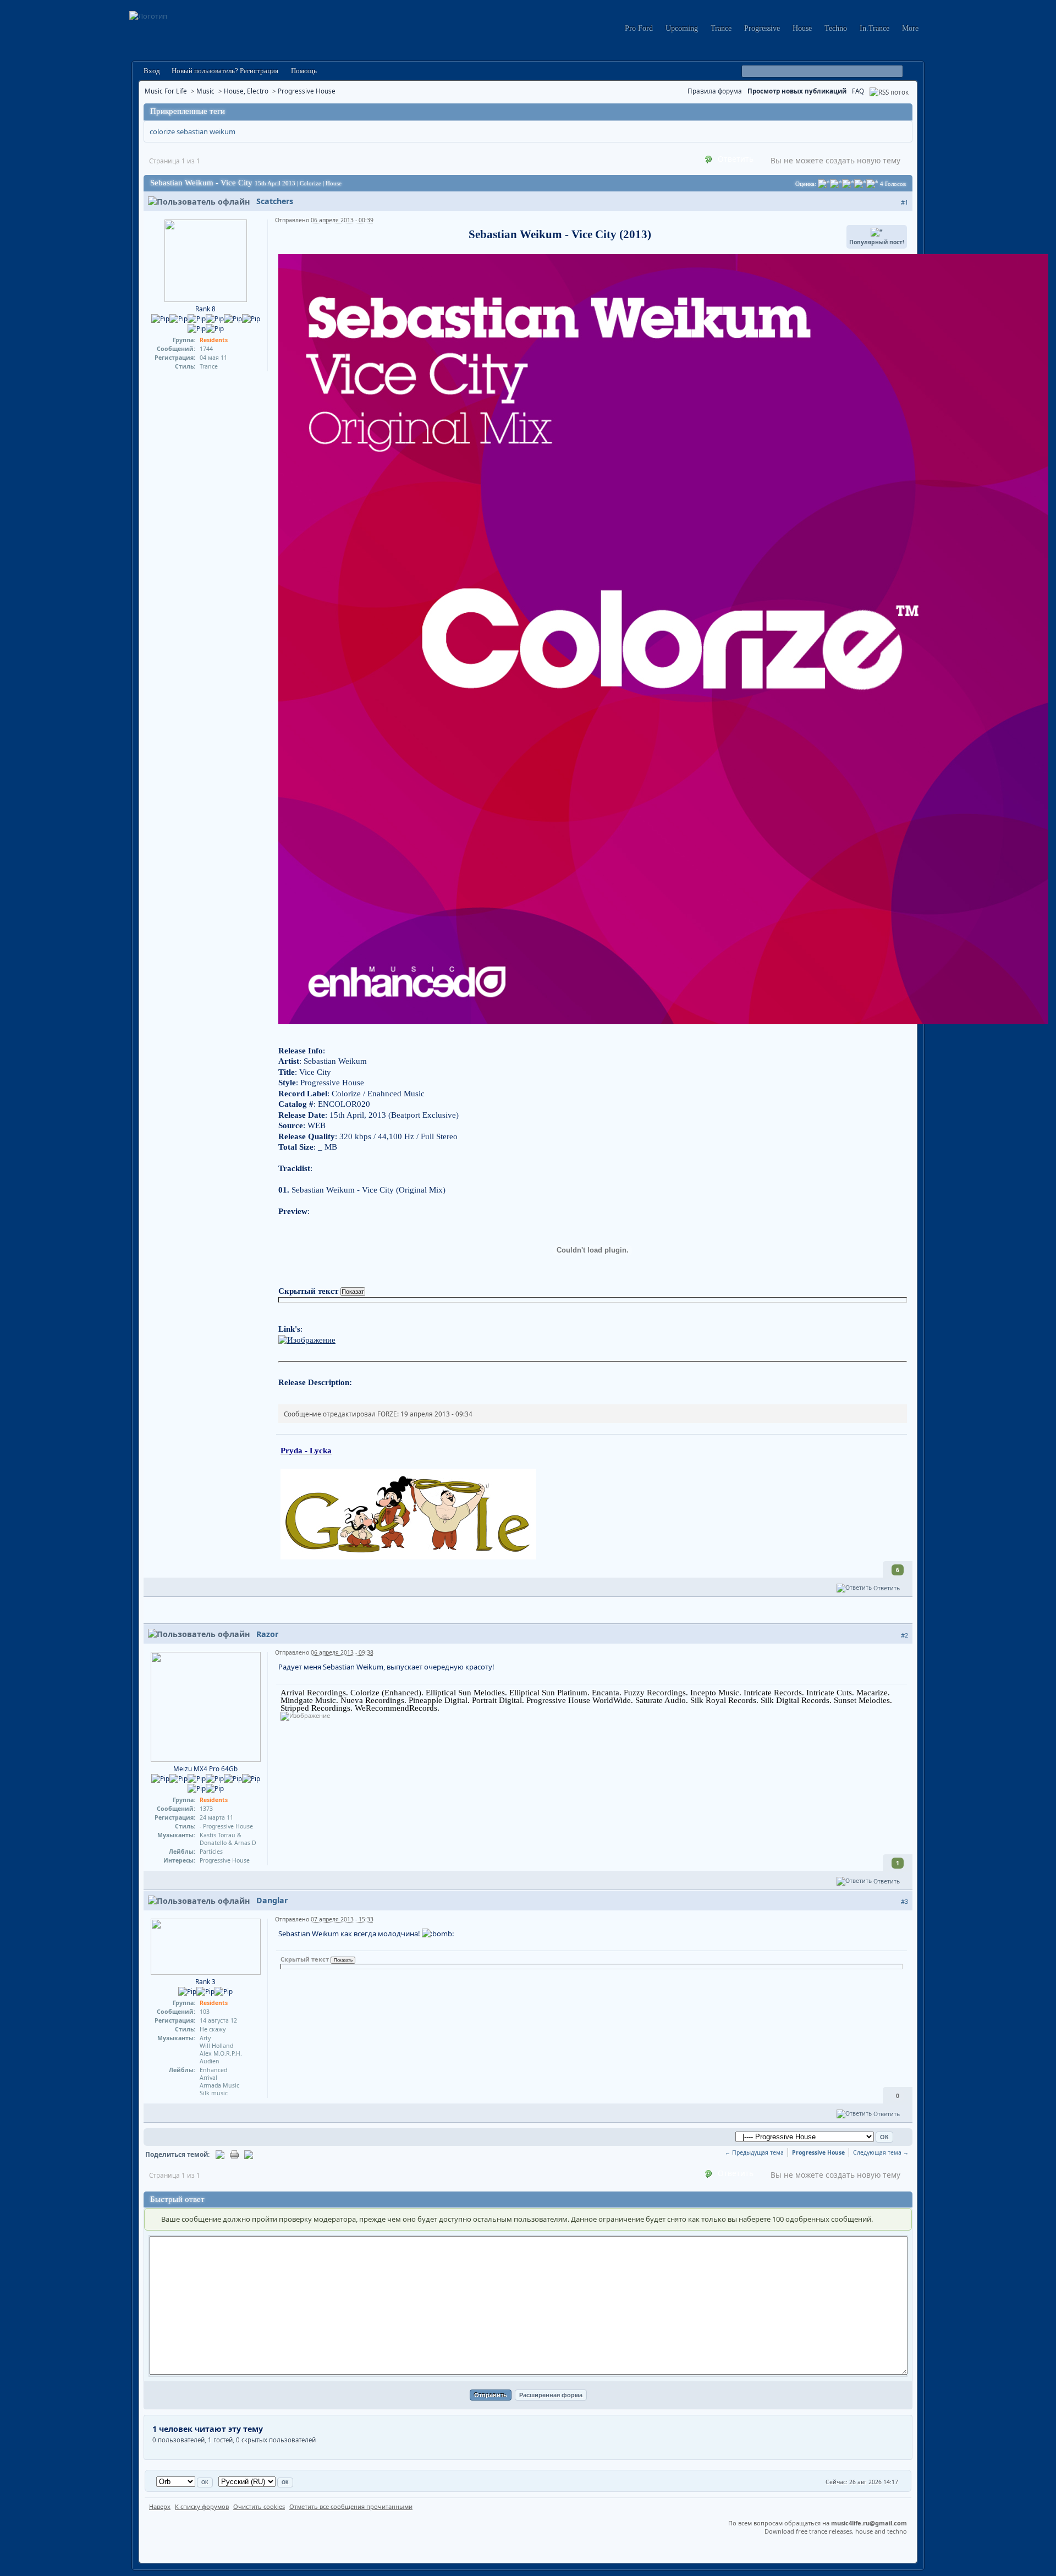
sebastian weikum (206, 131)
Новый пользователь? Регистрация (225, 71)
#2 (904, 1635)
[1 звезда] (824, 184)
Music (205, 91)
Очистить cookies (259, 2506)
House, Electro (246, 91)
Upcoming (682, 28)
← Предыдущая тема (754, 2152)
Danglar (272, 1900)
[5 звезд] (872, 184)
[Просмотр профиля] (206, 260)
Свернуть (903, 112)
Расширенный (911, 72)
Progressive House (307, 91)
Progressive (762, 28)
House (802, 28)
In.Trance (875, 28)
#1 (904, 202)
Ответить (735, 159)
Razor (267, 1634)
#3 (904, 1901)
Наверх (160, 2506)
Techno (836, 28)
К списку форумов (202, 2506)
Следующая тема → (881, 2152)
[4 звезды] (860, 184)
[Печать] (234, 2154)
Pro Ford (639, 28)
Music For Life (166, 91)
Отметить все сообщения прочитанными (351, 2506)
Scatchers (275, 201)
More (910, 28)
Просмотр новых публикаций (797, 91)
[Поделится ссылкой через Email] (220, 2154)
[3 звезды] (848, 184)
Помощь (303, 71)
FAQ (858, 91)
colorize (162, 131)
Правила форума (715, 91)
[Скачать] (249, 2154)
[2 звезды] (836, 184)
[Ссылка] (307, 1339)
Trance (721, 28)
